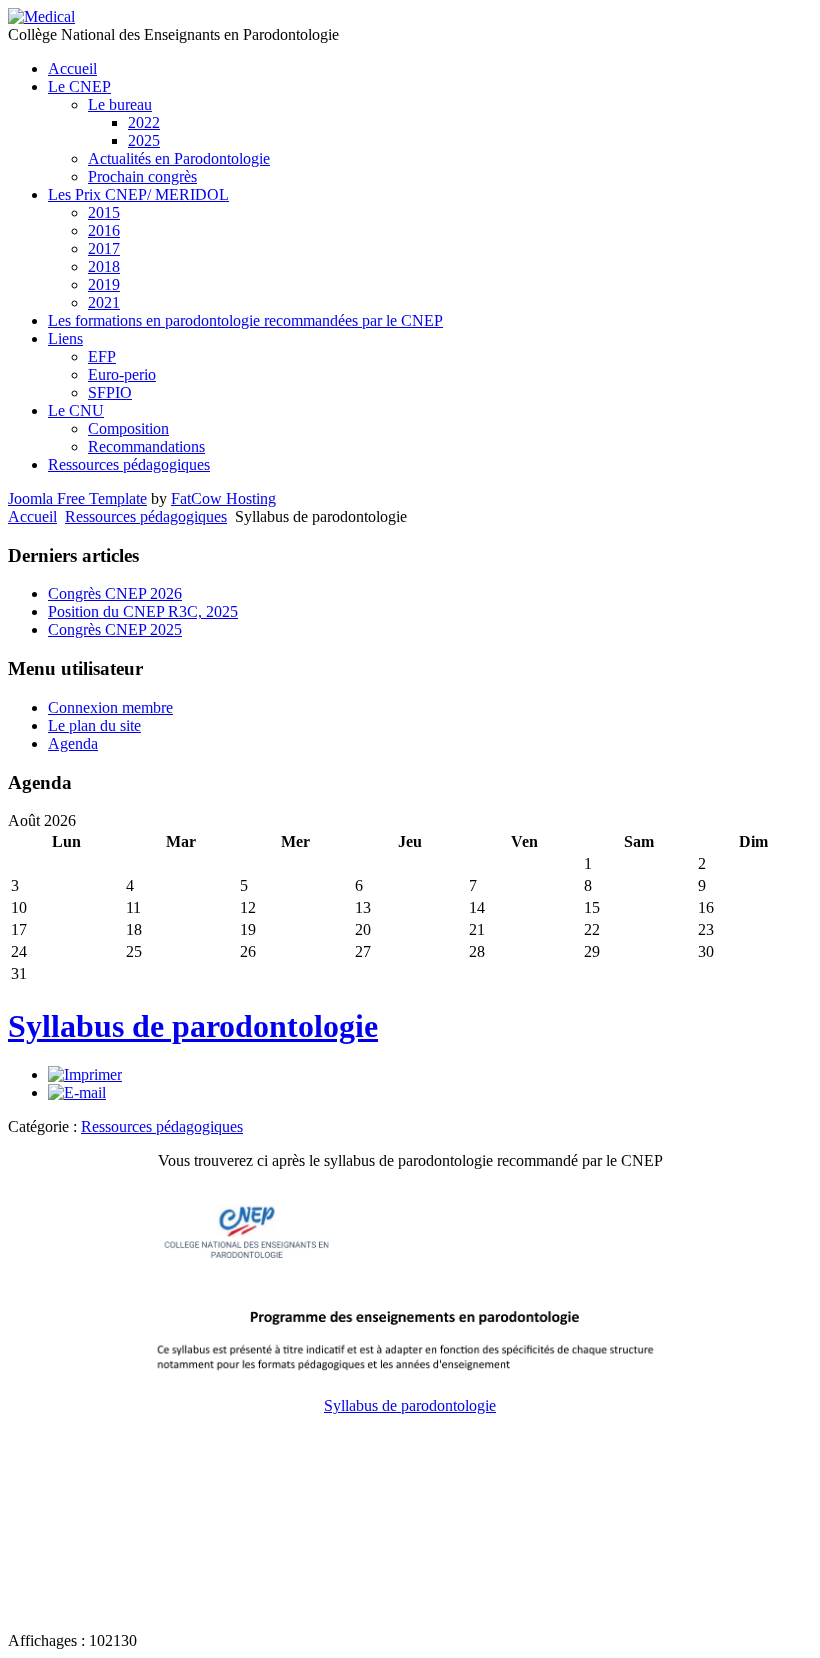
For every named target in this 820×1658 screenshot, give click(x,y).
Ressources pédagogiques (146, 516)
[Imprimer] (85, 1074)
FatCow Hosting (223, 498)
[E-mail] (77, 1092)
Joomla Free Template (77, 498)
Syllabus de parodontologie (193, 1026)
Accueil (32, 516)
